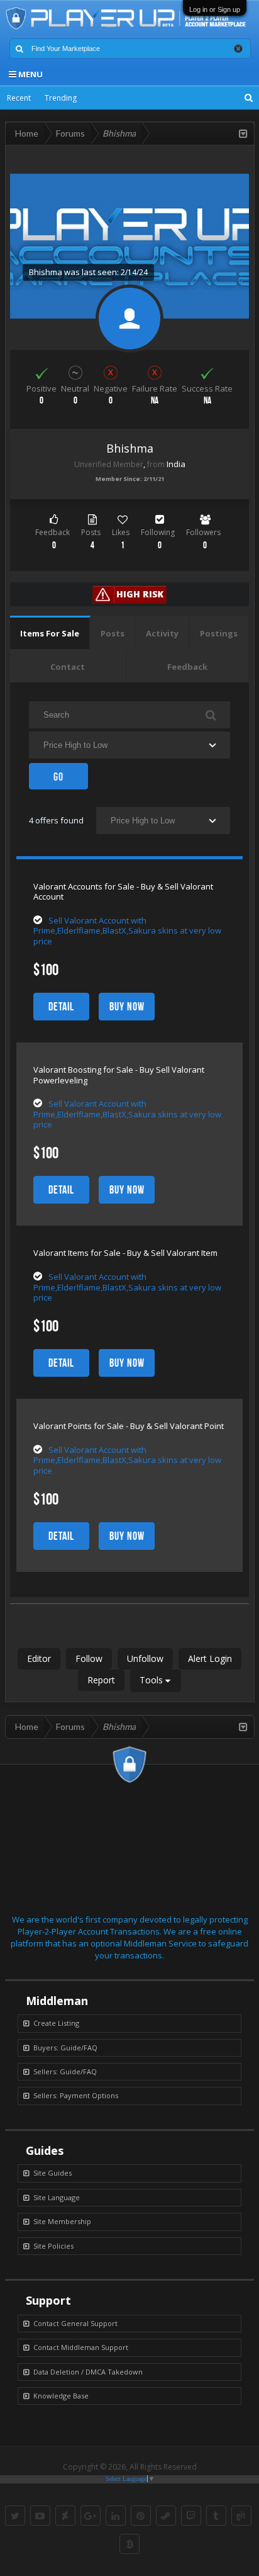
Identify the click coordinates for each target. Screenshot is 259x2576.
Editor (39, 1658)
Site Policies (53, 2246)
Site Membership (62, 2221)
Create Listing (56, 2023)
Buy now (127, 1007)
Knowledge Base (61, 2396)
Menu (30, 74)
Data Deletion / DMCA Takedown (88, 2372)
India (176, 464)
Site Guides (52, 2173)
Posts (113, 633)
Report (101, 1680)
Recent (19, 98)
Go (58, 777)
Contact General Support (75, 2323)
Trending (61, 98)
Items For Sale (50, 633)
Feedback (187, 667)
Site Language (57, 2197)
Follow (89, 1658)
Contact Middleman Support (81, 2347)
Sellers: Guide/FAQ (65, 2071)
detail (61, 1007)
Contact (68, 667)
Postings (219, 633)
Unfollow (145, 1658)
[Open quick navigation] (243, 133)
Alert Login (210, 1658)
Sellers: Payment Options (76, 2095)
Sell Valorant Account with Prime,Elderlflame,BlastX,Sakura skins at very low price (127, 931)
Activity (162, 633)
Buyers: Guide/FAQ (65, 2048)
